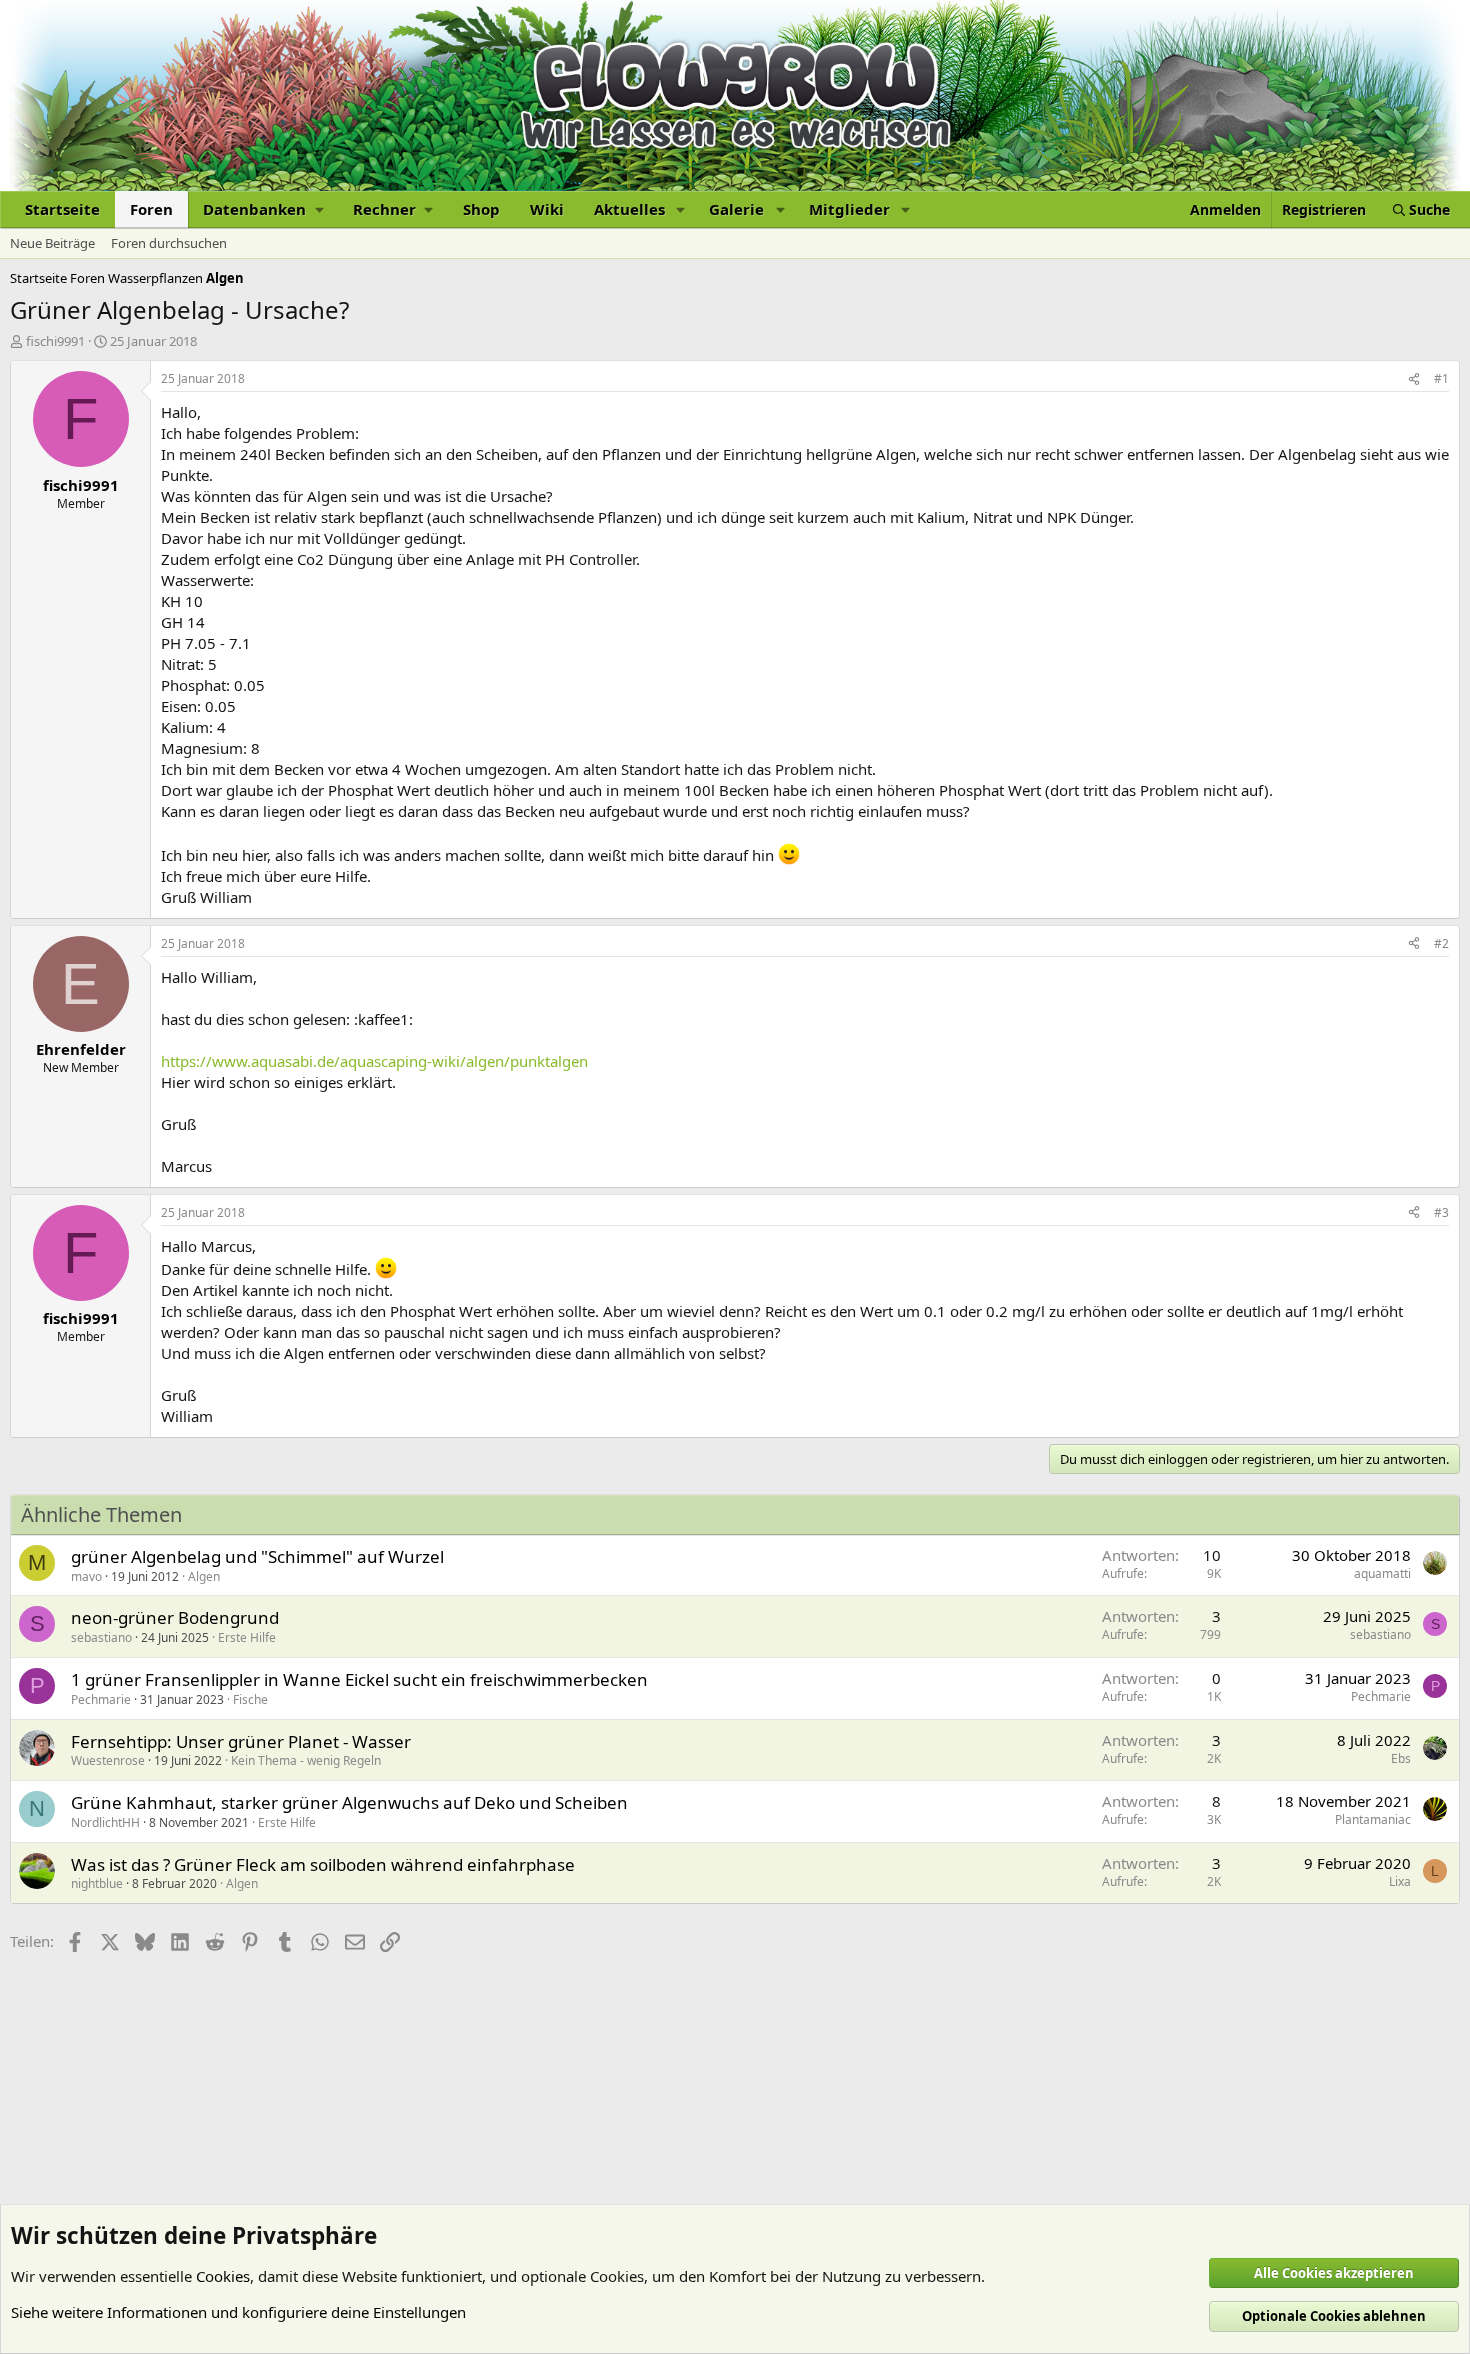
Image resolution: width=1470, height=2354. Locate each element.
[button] (263, 209)
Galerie (736, 209)
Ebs (1401, 1758)
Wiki (547, 209)
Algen (204, 1576)
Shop (481, 209)
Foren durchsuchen (169, 243)
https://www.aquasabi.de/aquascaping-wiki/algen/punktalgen (374, 1061)
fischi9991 (55, 341)
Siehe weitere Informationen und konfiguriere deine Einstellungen (238, 2312)
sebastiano (101, 1637)
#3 (1441, 1212)
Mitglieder (849, 209)
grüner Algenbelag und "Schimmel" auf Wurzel (257, 1556)
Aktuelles (629, 209)
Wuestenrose (108, 1760)
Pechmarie (101, 1699)
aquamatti (1382, 1573)
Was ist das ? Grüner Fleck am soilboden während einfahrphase (323, 1864)
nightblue (97, 1883)
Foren (151, 209)
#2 (1441, 943)
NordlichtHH (105, 1822)
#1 (1441, 378)
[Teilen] (1414, 379)
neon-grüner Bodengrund (175, 1617)
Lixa (1400, 1881)
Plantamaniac (1373, 1819)
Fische (250, 1699)
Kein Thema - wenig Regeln (306, 1760)
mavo (86, 1576)
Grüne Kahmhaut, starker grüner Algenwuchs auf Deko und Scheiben (349, 1802)
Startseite (62, 209)
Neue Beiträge (52, 243)
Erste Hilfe (247, 1637)
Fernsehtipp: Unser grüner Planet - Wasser (241, 1741)
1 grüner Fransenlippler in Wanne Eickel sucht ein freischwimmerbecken (359, 1679)
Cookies (223, 2276)
